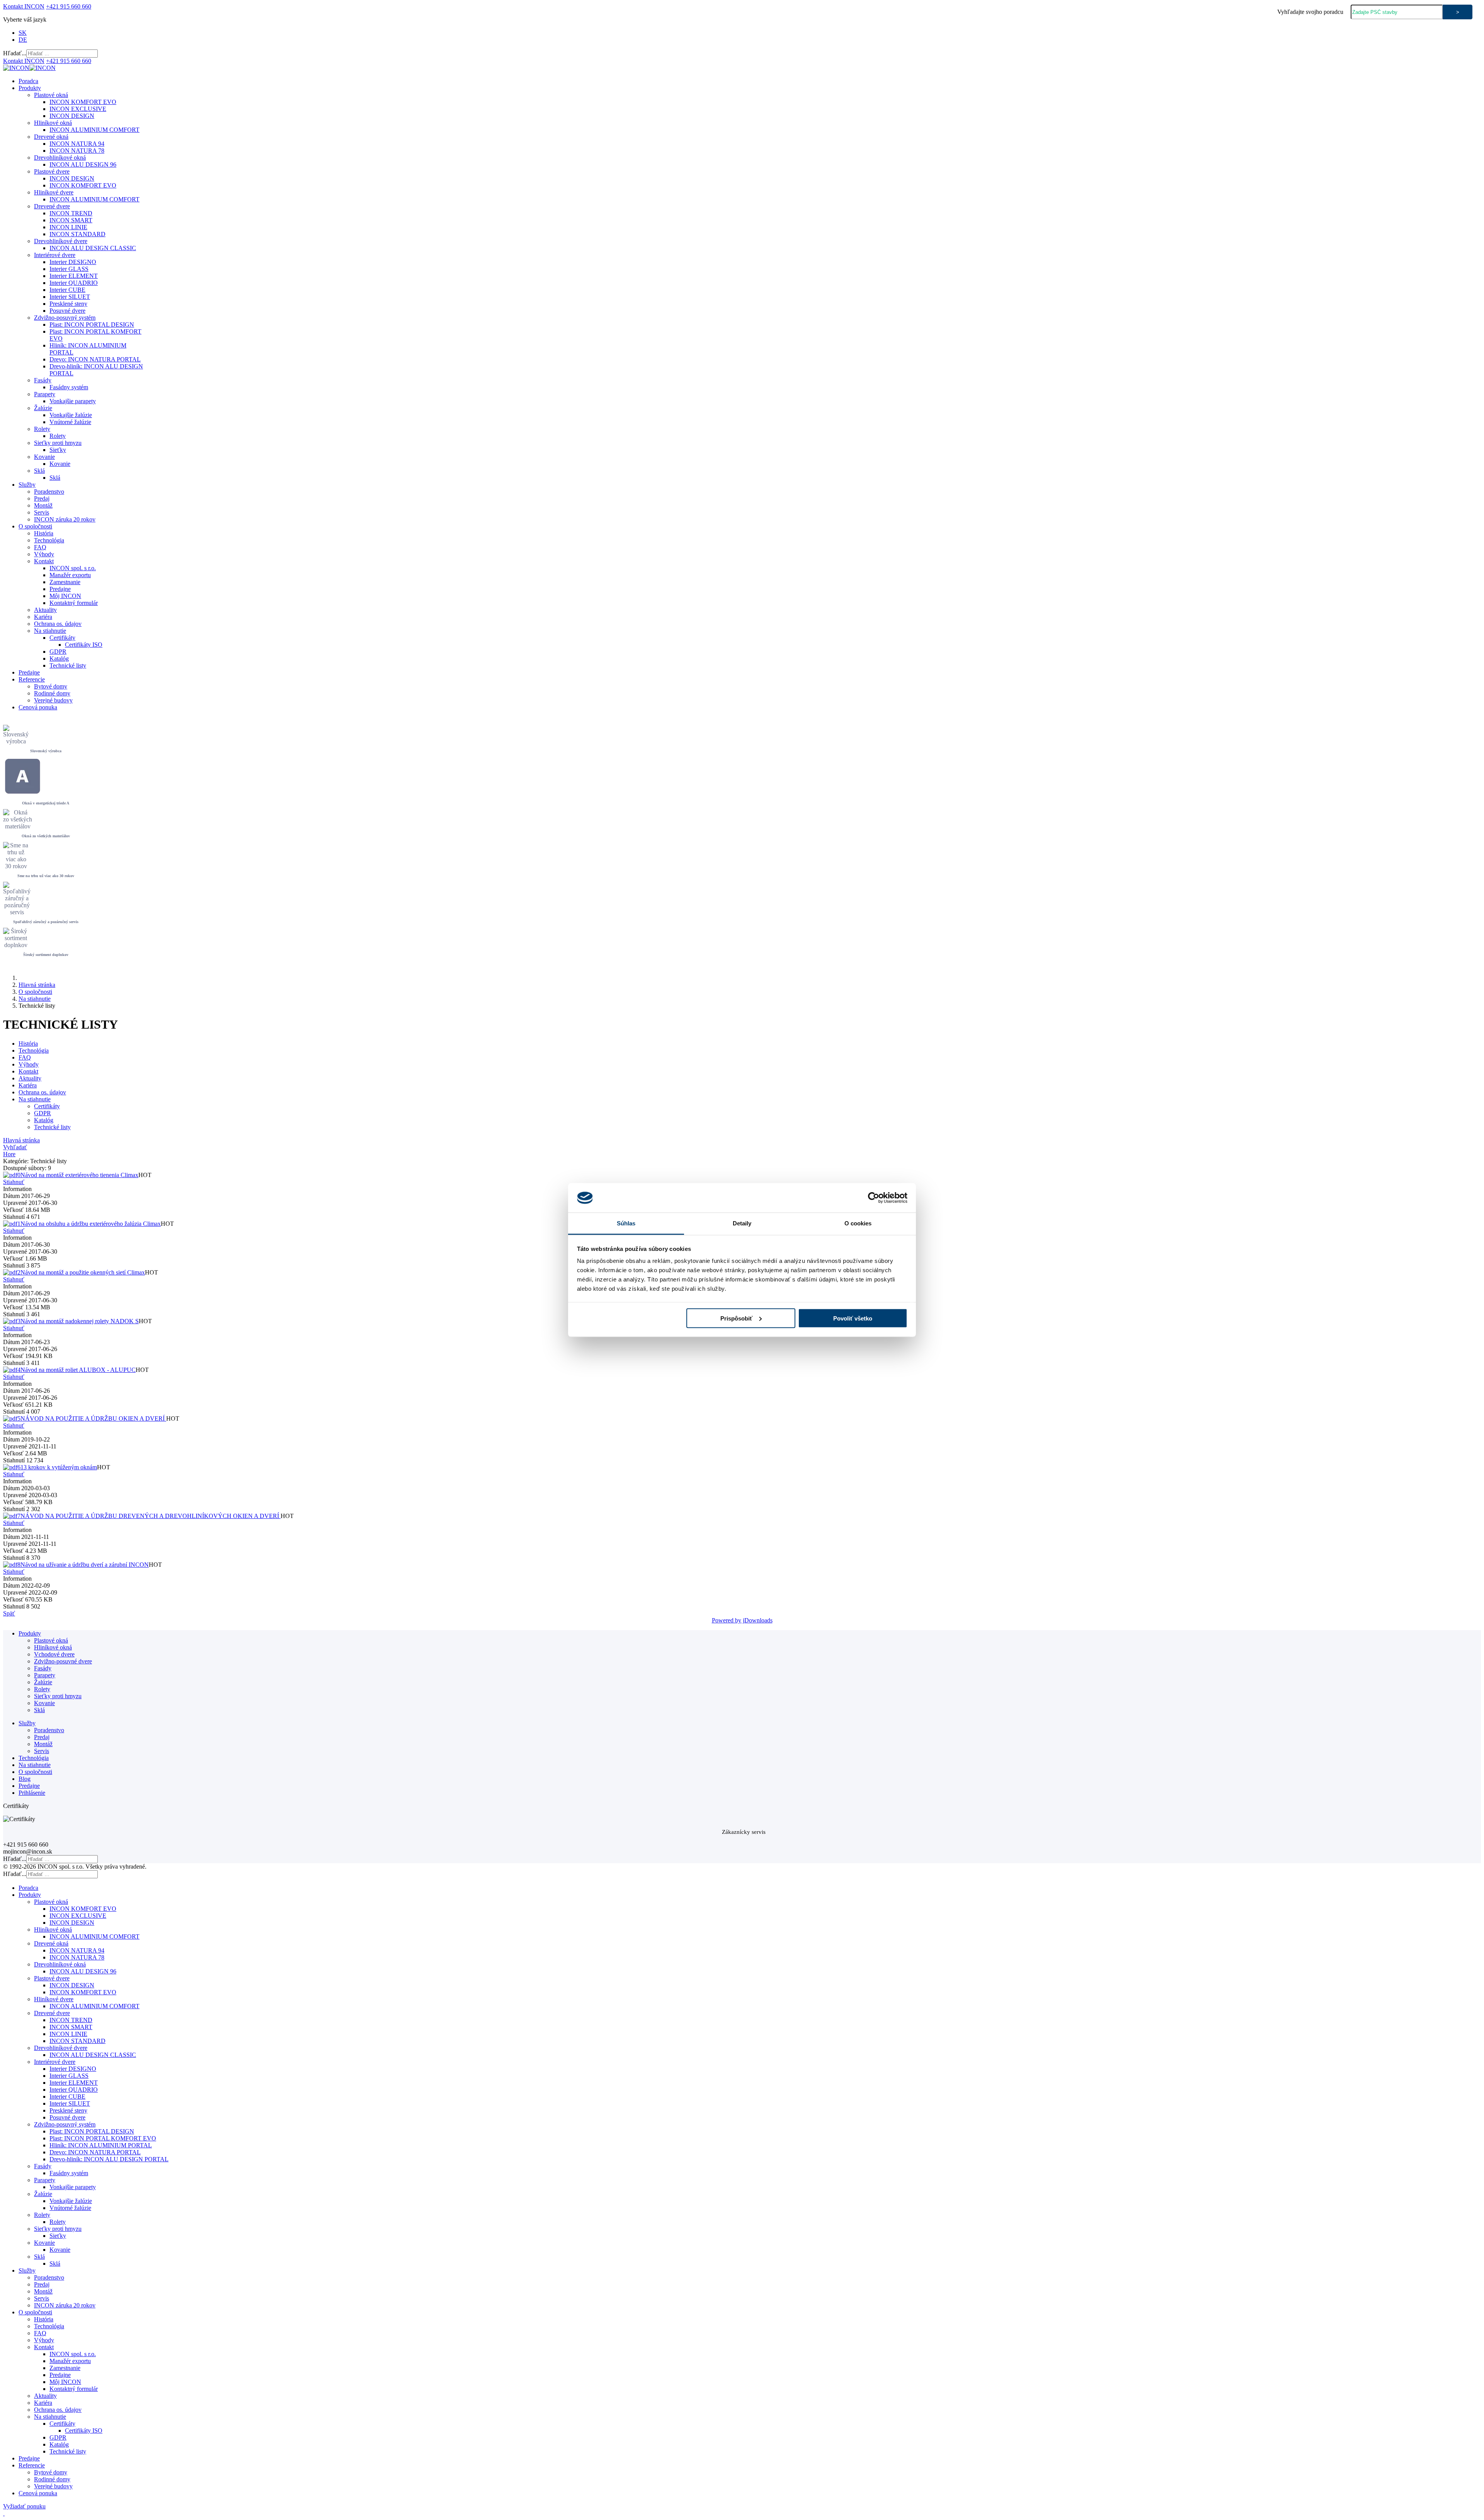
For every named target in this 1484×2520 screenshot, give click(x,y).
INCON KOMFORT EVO (83, 102)
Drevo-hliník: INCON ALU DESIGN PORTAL (109, 2159)
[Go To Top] (4, 2513)
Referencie (32, 679)
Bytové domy (51, 686)
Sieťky (58, 450)
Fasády (43, 380)
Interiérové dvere (55, 255)
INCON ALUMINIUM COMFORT (94, 130)
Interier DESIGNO (73, 262)
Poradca (28, 81)
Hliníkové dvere (54, 192)
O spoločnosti (35, 526)
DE (23, 40)
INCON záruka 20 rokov (65, 519)
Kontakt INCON (24, 6)
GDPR (58, 652)
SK (23, 33)
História (44, 533)
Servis (42, 512)
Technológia (49, 540)
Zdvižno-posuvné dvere (63, 1661)
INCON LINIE (68, 227)
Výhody (44, 554)
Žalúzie (43, 408)
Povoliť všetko (853, 1318)
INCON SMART (71, 220)
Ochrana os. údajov (58, 624)
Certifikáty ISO (84, 645)
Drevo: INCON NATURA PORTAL (95, 359)
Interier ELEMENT (74, 276)
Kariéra (43, 617)
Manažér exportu (70, 575)
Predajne (60, 589)
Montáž (43, 505)
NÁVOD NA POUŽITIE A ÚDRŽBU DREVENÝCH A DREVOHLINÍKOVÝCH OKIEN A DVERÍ (151, 1516)
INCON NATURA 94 (77, 144)
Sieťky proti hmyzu (58, 443)
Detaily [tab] (742, 1223)
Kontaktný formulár (74, 603)
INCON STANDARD (77, 234)
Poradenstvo (49, 492)
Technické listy (68, 665)
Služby (27, 485)
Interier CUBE (67, 290)
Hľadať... (15, 53)
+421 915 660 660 (69, 6)
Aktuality (45, 610)
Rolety (42, 429)
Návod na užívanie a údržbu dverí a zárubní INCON (85, 1565)
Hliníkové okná (53, 123)
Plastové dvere (52, 171)
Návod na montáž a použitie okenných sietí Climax (83, 1272)
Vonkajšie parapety (73, 401)
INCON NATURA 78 (77, 151)
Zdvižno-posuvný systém (65, 318)
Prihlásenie (32, 1793)
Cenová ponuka (38, 707)
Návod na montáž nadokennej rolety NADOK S (80, 1321)
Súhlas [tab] (626, 1223)
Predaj (42, 498)
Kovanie (44, 457)
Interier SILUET (70, 297)
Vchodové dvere (54, 1654)
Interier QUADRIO (74, 283)
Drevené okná (51, 137)
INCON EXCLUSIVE (78, 109)
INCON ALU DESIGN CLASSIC (93, 248)
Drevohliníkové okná (60, 158)
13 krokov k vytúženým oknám (59, 1467)
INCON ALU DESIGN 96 (83, 164)
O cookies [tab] (858, 1223)
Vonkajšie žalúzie (71, 415)
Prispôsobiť (736, 1318)
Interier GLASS (69, 269)
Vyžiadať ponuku (24, 2506)
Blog (25, 1779)
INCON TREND (71, 213)
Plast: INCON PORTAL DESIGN (92, 325)
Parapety (45, 394)
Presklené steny (68, 304)
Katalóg (59, 659)
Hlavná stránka (37, 985)
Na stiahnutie (50, 631)
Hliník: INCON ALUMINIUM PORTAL (101, 2145)
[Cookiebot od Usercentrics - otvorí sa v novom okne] (874, 1198)
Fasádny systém (69, 387)
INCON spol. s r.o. (73, 568)
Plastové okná (51, 95)
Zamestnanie (65, 582)
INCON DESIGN (72, 116)
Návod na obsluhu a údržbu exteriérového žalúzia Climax (91, 1224)
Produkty (30, 88)
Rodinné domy (52, 693)
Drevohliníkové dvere (61, 241)
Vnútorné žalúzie (70, 422)
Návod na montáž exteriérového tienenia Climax (79, 1175)
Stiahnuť (14, 1182)
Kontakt (44, 561)
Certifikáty (62, 638)
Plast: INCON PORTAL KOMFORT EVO (103, 2138)
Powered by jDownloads (742, 1620)
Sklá (39, 471)
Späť (9, 1613)
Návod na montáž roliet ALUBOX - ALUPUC (78, 1370)
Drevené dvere (52, 206)
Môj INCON (65, 596)
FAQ (40, 547)
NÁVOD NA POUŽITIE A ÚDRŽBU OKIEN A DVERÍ (93, 1418)
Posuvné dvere (67, 311)
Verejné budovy (53, 700)
